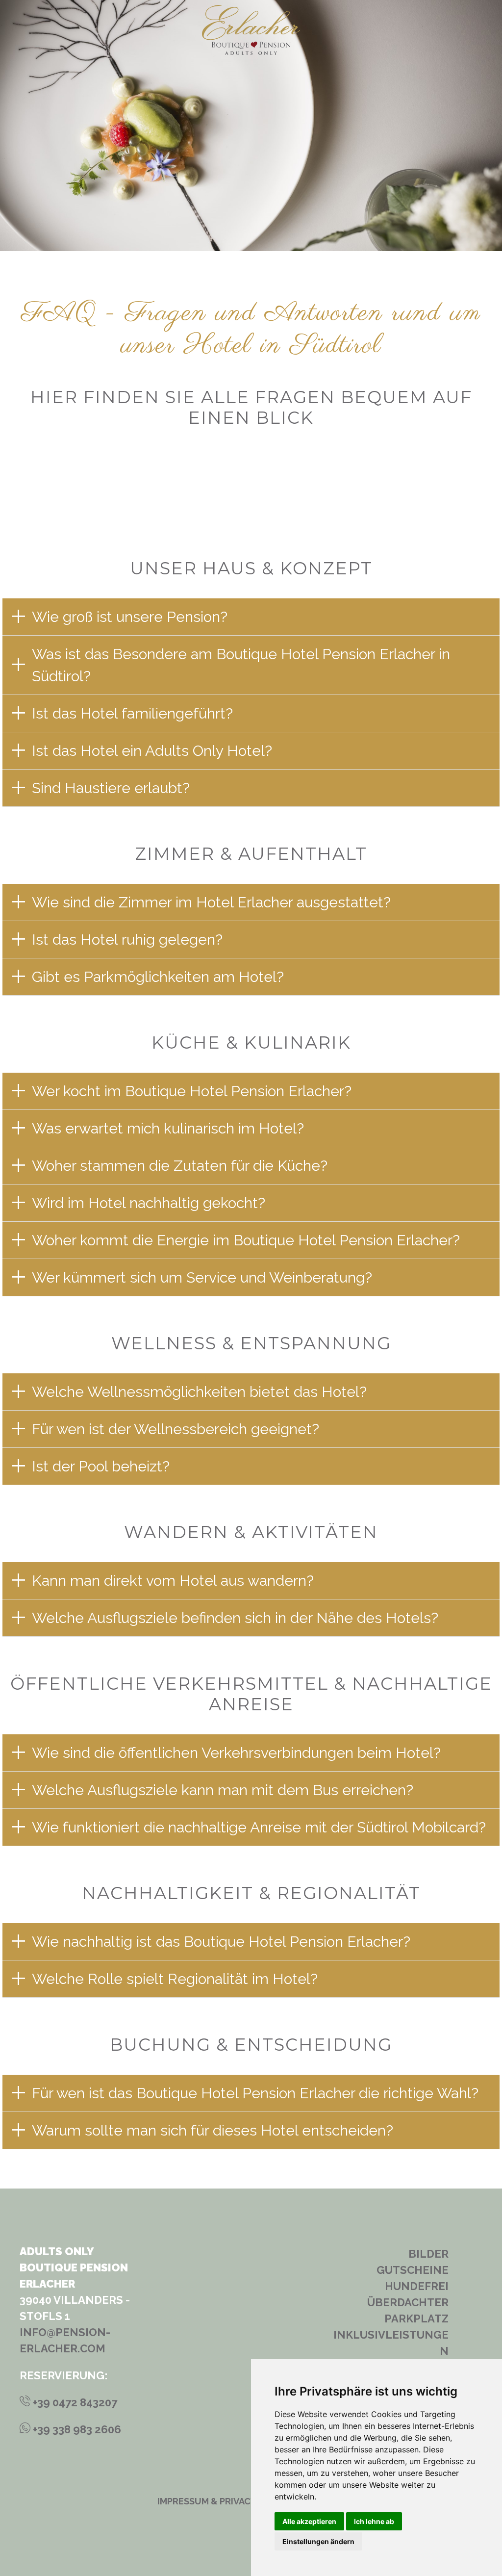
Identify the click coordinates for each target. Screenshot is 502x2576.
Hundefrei (417, 2286)
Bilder (428, 2254)
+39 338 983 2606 (76, 2429)
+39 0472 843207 (74, 2402)
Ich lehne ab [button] (374, 2521)
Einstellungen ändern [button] (318, 2541)
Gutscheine (413, 2270)
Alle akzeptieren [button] (309, 2521)
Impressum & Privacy (207, 2501)
